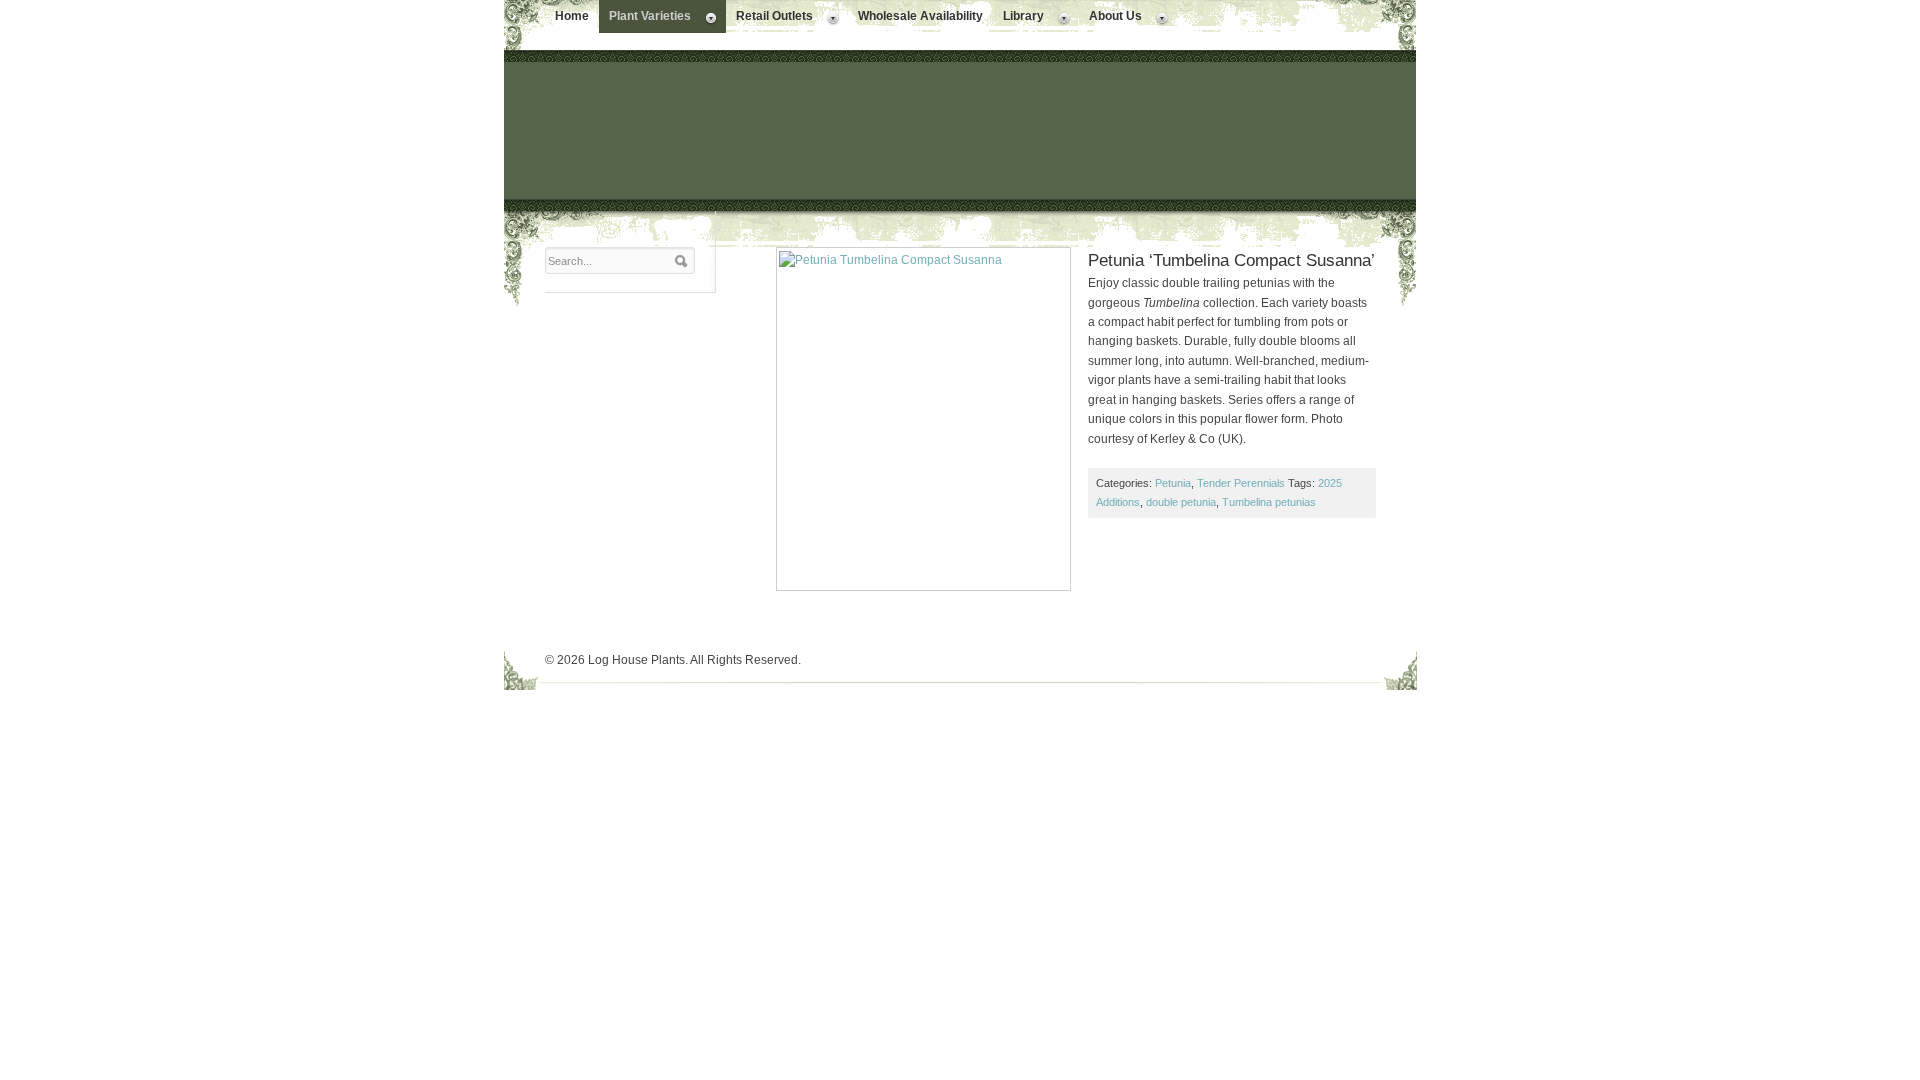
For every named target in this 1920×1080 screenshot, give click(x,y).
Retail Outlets (769, 18)
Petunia (1173, 483)
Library (1018, 18)
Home (572, 16)
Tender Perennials (1241, 483)
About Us (1110, 18)
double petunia (1181, 502)
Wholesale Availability (920, 16)
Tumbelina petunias (1269, 502)
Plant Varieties (645, 18)
